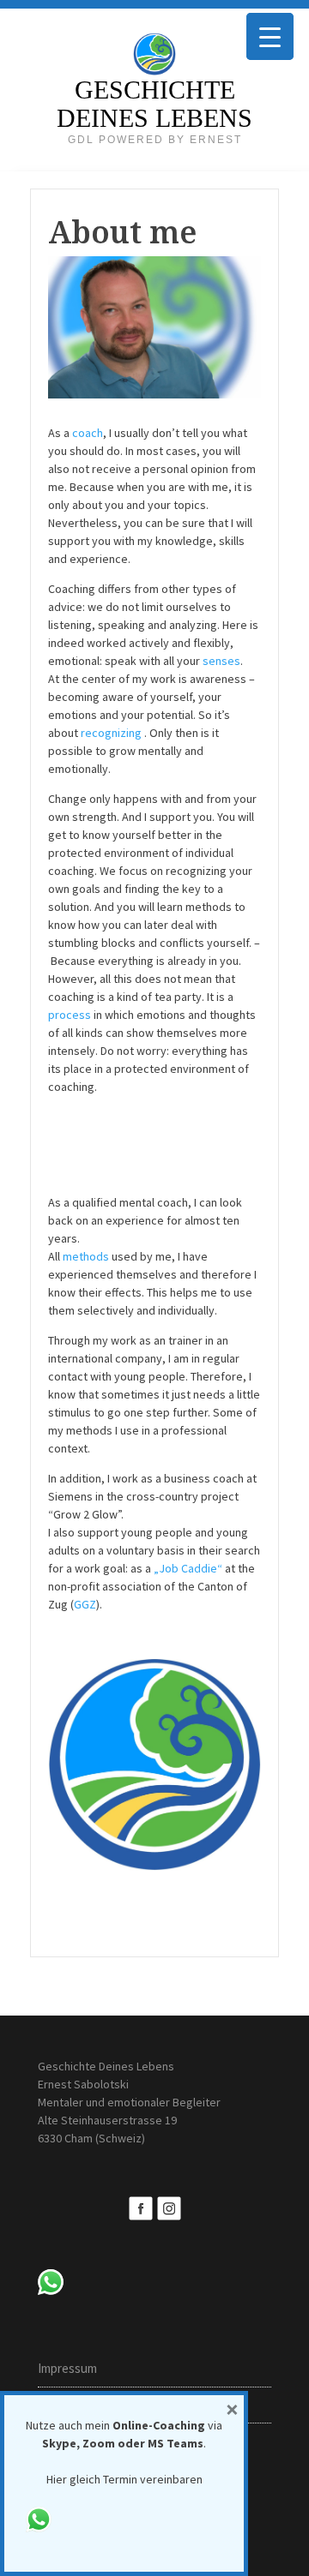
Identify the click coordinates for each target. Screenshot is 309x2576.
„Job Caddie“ (188, 1568)
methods (86, 1256)
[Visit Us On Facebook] (140, 2207)
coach (88, 433)
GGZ (85, 1604)
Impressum (67, 2368)
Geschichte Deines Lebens (154, 104)
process (70, 1015)
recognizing (112, 733)
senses (221, 661)
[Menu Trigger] (270, 36)
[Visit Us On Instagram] (169, 2207)
